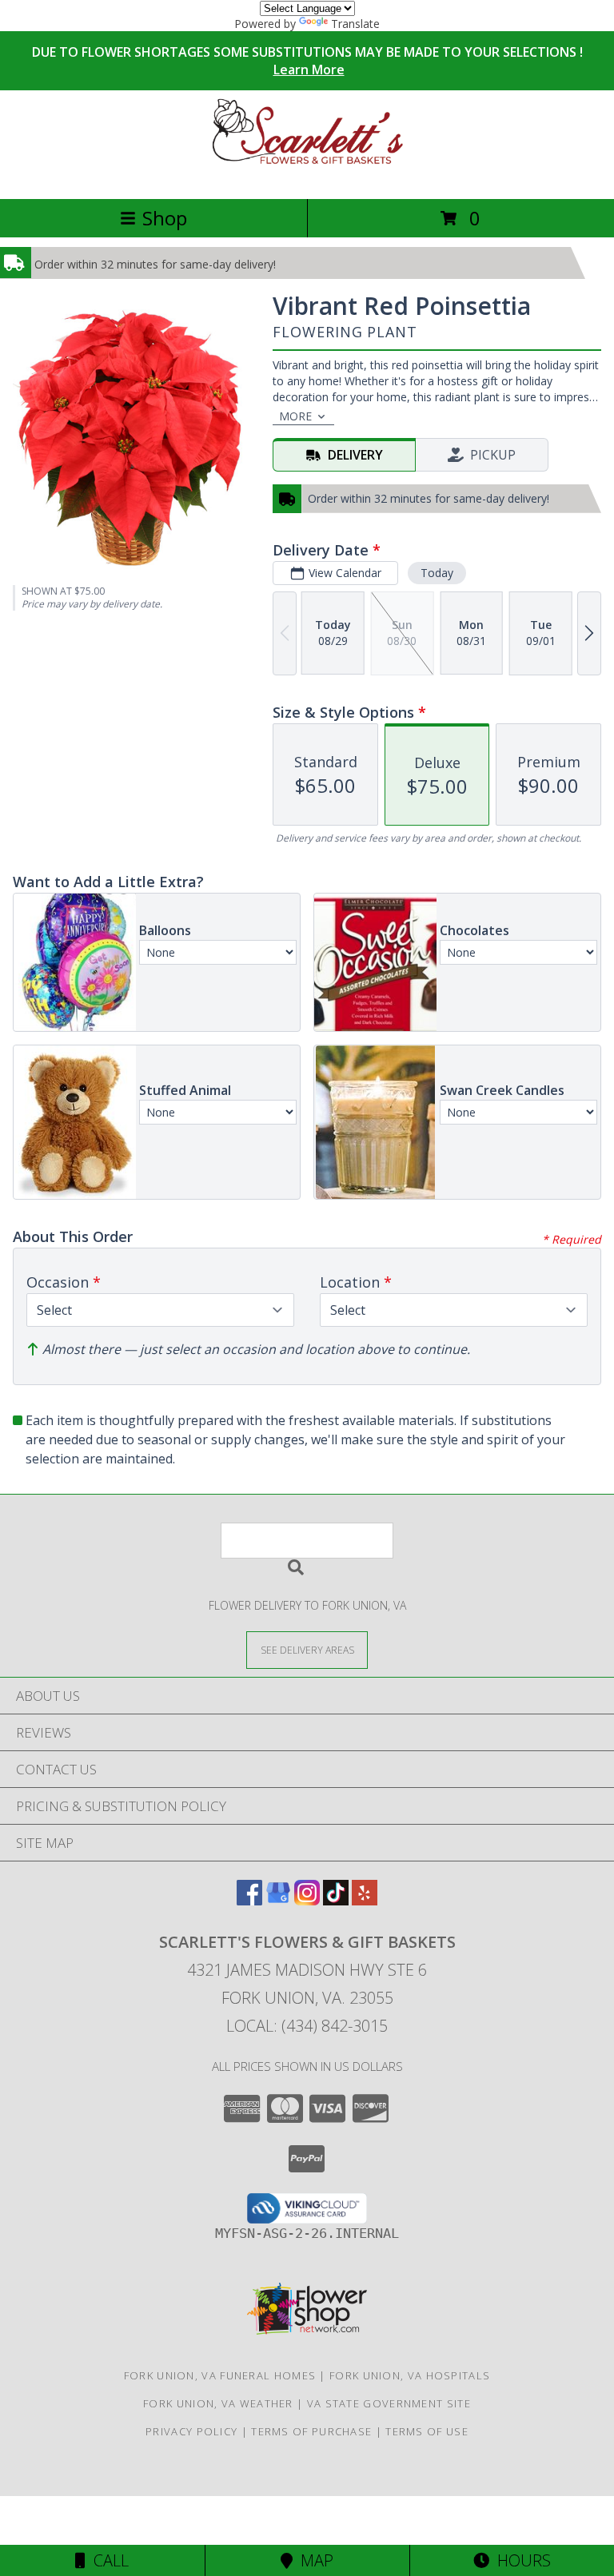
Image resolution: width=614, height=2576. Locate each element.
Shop (165, 218)
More (295, 416)
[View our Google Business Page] (278, 1900)
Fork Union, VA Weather (218, 2403)
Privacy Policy (191, 2431)
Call (107, 2560)
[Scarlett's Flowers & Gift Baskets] (307, 175)
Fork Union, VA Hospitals (410, 2375)
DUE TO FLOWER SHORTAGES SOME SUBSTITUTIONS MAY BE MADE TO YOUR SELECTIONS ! (307, 61)
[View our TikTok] (336, 1900)
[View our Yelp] (365, 1900)
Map (313, 2560)
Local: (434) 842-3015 (307, 2026)
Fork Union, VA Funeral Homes (220, 2375)
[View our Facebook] (249, 1900)
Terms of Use (427, 2431)
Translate (355, 24)
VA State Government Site (389, 2403)
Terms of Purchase (311, 2431)
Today (437, 573)
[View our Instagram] (307, 1900)
